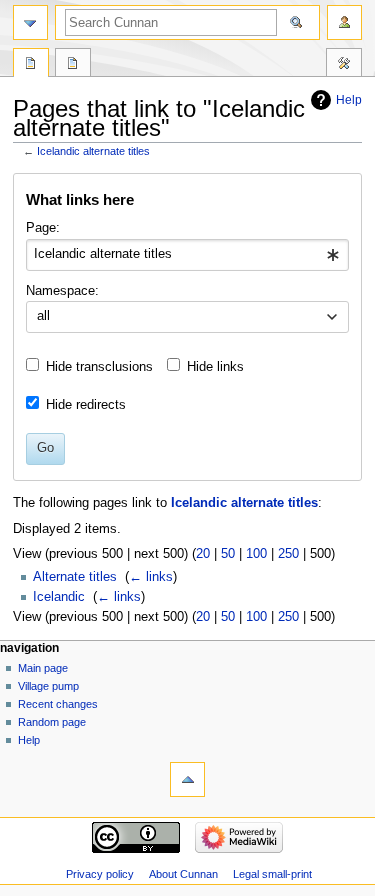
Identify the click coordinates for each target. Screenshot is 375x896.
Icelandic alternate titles (93, 151)
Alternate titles (75, 577)
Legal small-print (272, 874)
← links (151, 577)
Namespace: (62, 291)
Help (349, 100)
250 (288, 554)
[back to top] (187, 779)
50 (228, 554)
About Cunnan (183, 874)
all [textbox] (43, 316)
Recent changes (58, 704)
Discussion (73, 65)
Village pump (48, 686)
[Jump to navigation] (30, 22)
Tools (344, 65)
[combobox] (187, 255)
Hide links (215, 367)
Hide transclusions (99, 367)
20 (203, 554)
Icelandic (59, 597)
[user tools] (344, 22)
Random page (52, 722)
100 (256, 554)
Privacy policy (100, 874)
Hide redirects (86, 405)
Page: (43, 228)
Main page (43, 668)
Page (31, 65)
